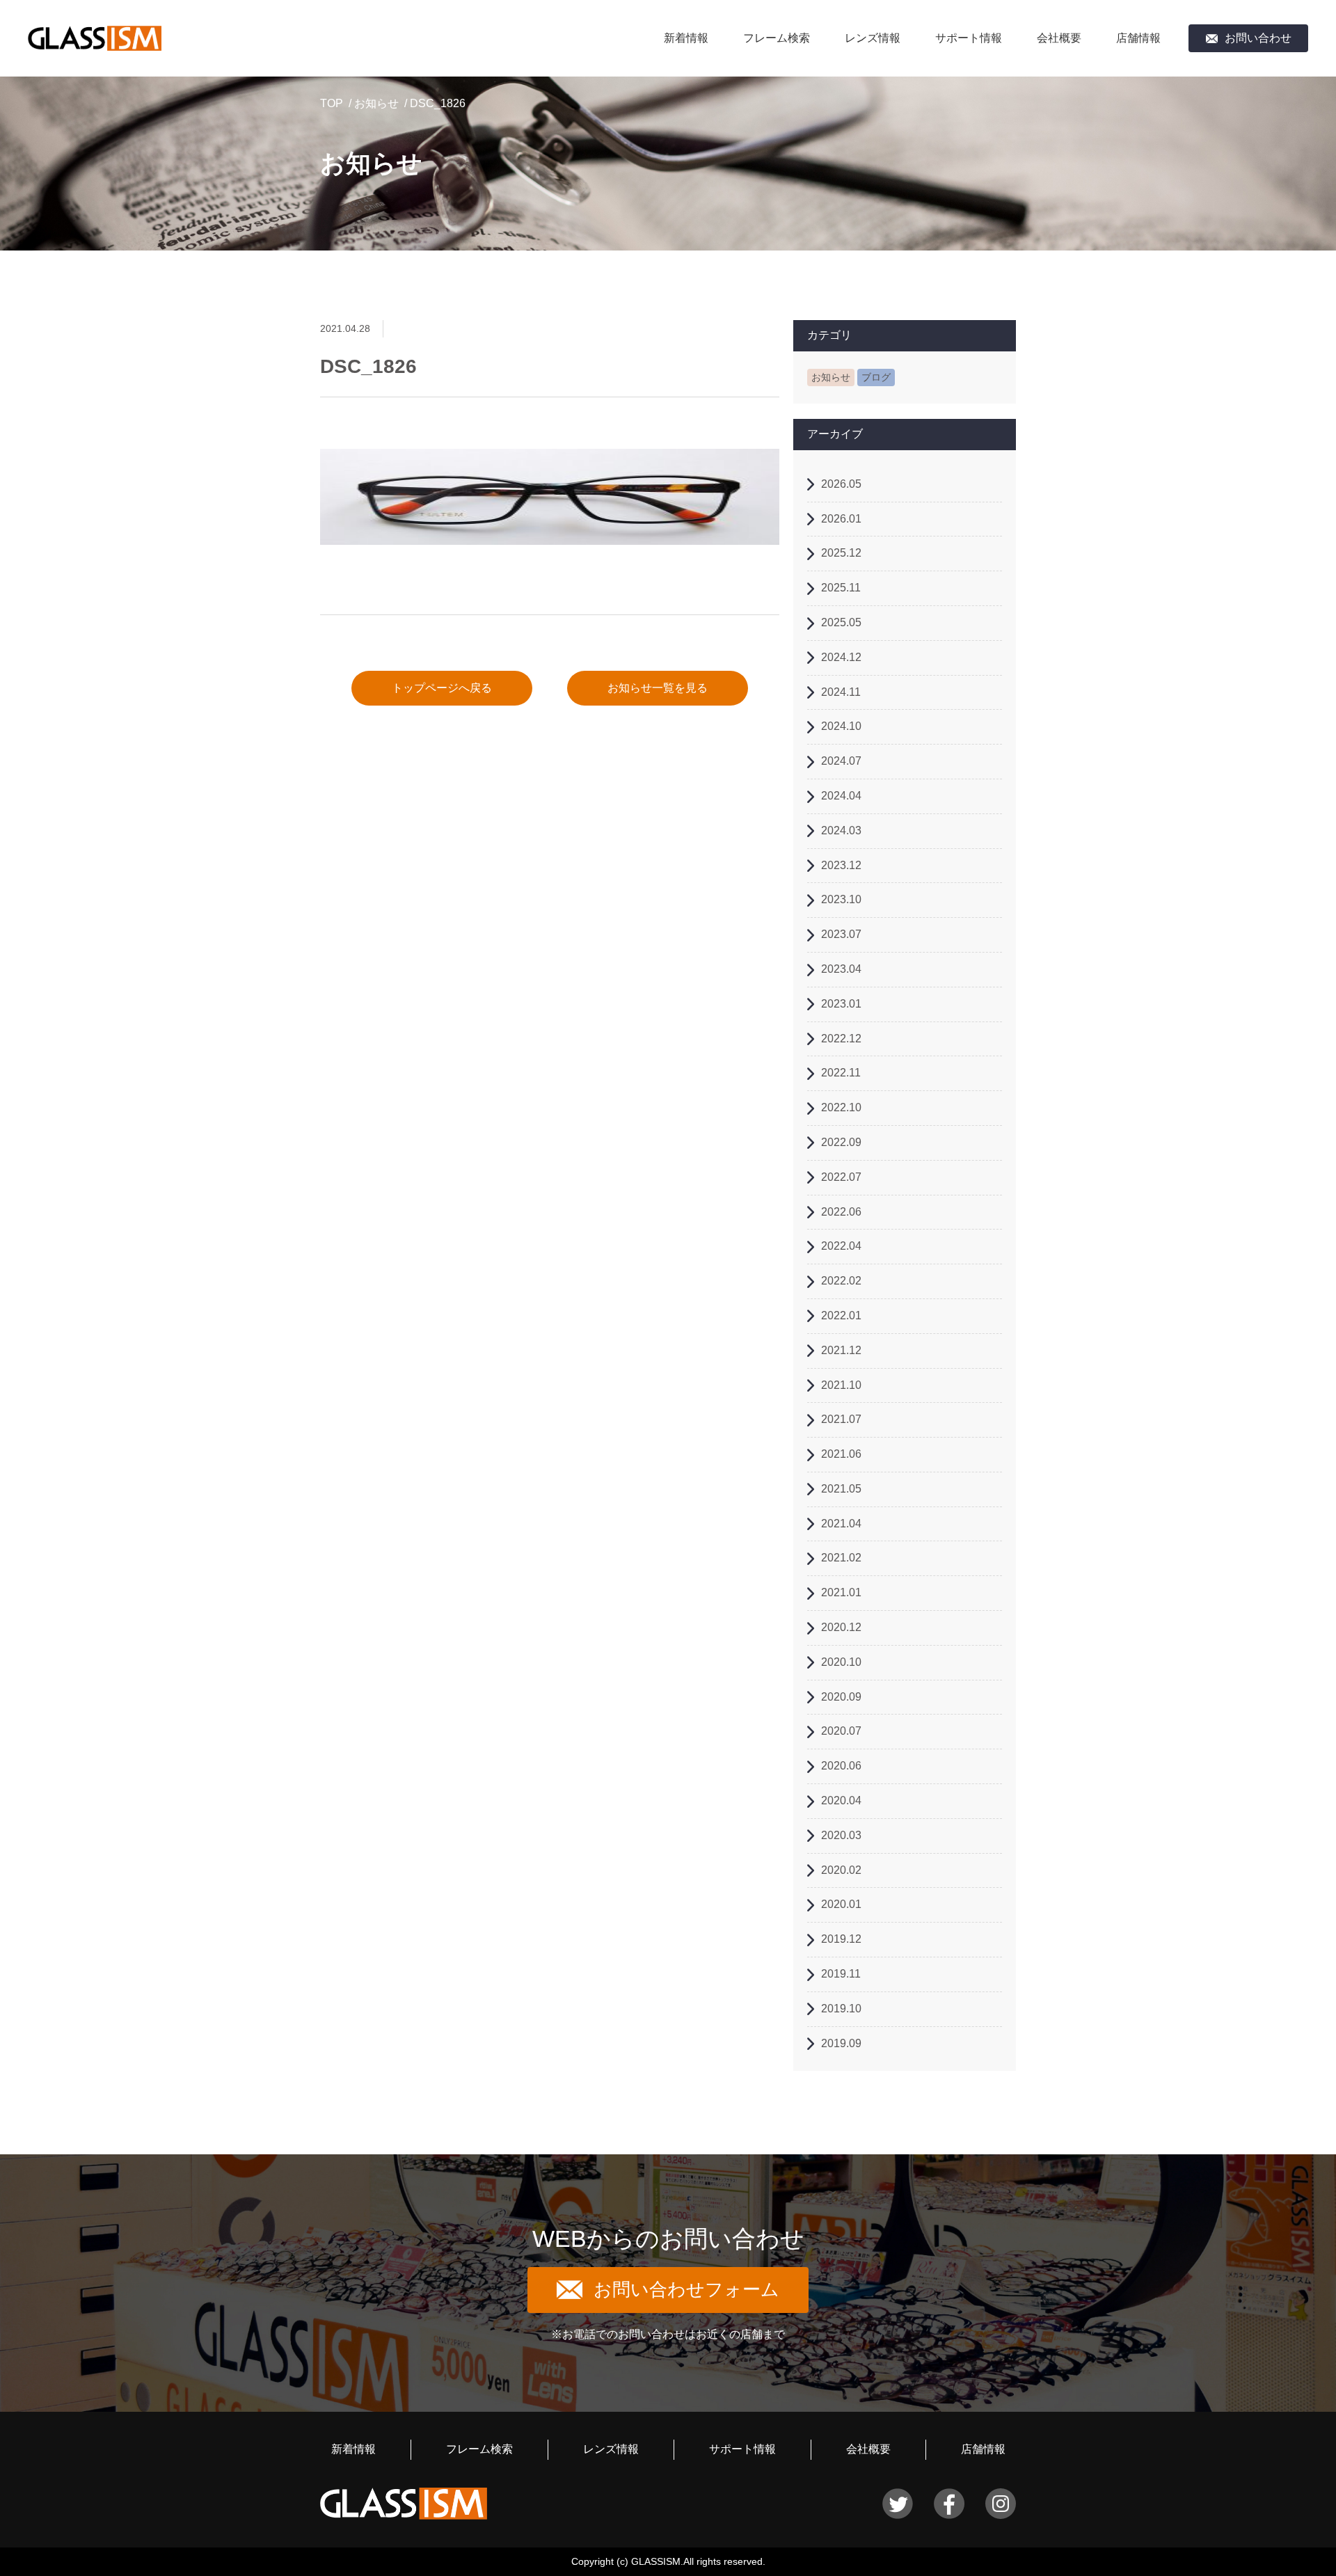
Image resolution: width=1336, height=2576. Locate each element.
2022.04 (841, 1246)
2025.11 (841, 588)
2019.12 (841, 1939)
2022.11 (841, 1073)
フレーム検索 (777, 38)
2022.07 (841, 1177)
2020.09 (841, 1697)
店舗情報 (1138, 38)
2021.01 (841, 1592)
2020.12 (841, 1627)
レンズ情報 (873, 38)
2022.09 (841, 1142)
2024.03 (841, 830)
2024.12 (841, 657)
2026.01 (841, 519)
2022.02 (841, 1281)
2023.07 (841, 934)
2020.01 (841, 1904)
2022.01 (841, 1315)
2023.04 (841, 969)
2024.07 (841, 761)
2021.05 (841, 1489)
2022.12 (841, 1039)
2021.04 (841, 1524)
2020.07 (841, 1731)
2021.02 (841, 1558)
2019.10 (841, 2009)
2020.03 (841, 1835)
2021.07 (841, 1419)
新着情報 (686, 38)
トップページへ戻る (442, 688)
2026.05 (841, 484)
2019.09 (841, 2043)
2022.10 (841, 1107)
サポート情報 (969, 38)
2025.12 (841, 553)
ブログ (876, 377)
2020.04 (841, 1800)
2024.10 (841, 726)
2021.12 (841, 1350)
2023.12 (841, 865)
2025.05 (841, 622)
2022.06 (841, 1212)
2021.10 (841, 1385)
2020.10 (841, 1662)
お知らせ (376, 103)
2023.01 (841, 1004)
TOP (332, 103)
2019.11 (841, 1974)
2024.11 (841, 692)
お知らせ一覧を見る (658, 688)
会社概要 (1059, 38)
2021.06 (841, 1454)
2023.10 (841, 899)
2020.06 (841, 1766)
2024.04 (841, 796)
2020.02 (841, 1870)
